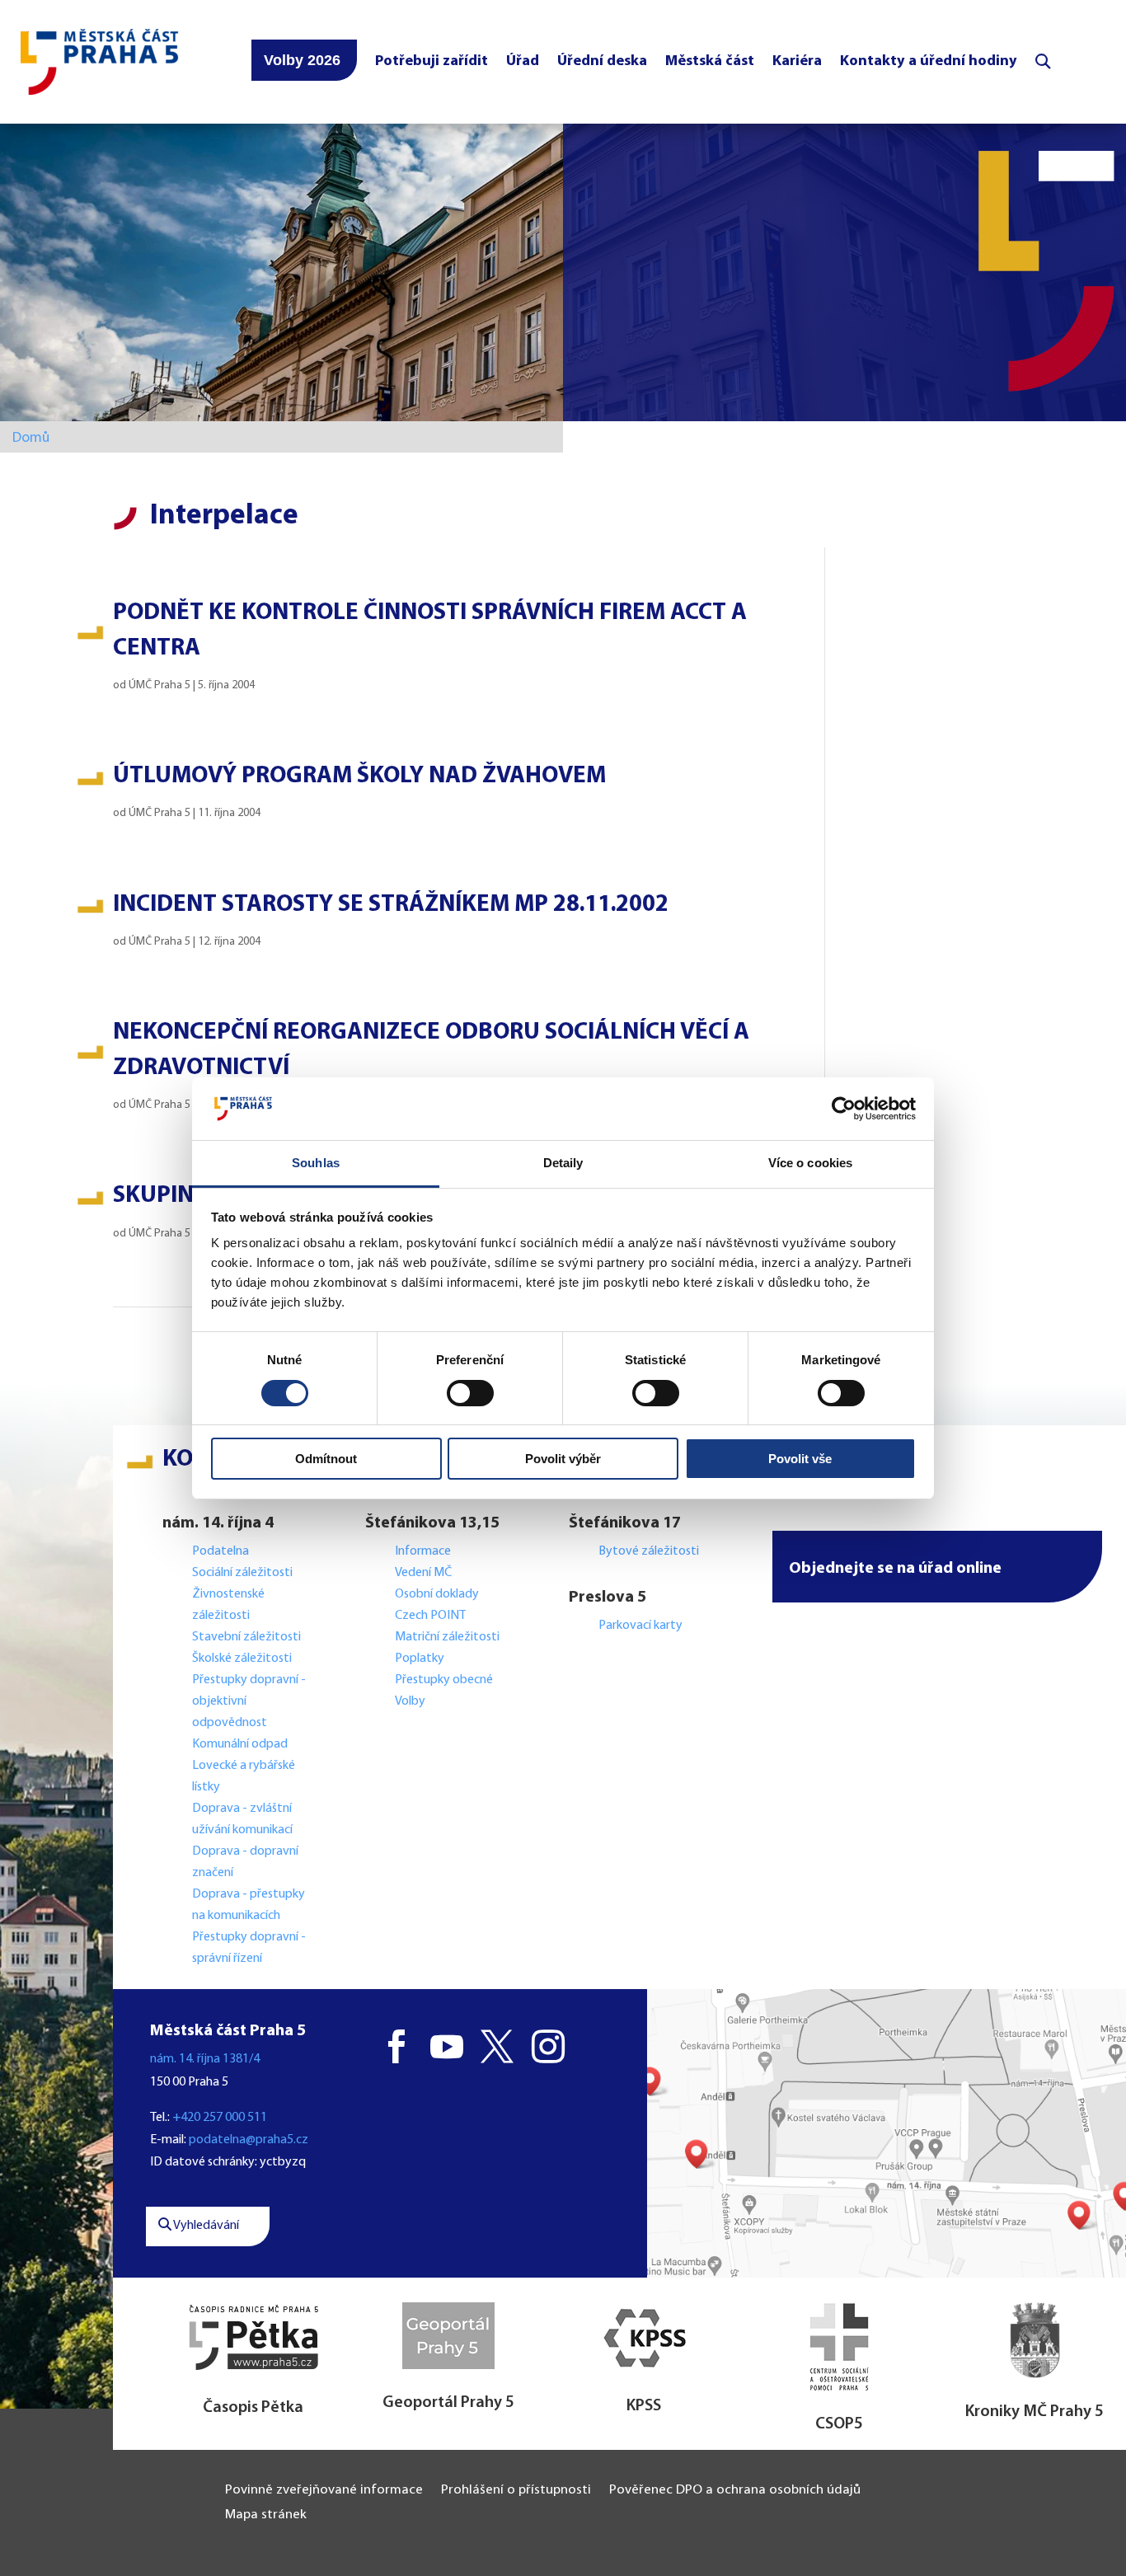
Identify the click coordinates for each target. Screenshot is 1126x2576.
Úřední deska (602, 61)
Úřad (523, 61)
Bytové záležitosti (649, 1551)
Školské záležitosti (242, 1659)
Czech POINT (430, 1616)
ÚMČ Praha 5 (160, 685)
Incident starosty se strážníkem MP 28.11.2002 (391, 905)
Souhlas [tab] (316, 1163)
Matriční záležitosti (447, 1637)
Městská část (710, 61)
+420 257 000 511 (220, 2118)
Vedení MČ (423, 1573)
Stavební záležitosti (246, 1637)
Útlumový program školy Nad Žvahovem (359, 776)
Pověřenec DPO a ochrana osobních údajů (735, 2491)
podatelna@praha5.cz (249, 2140)
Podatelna (221, 1551)
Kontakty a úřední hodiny (929, 61)
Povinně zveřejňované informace (324, 2491)
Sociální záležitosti (242, 1573)
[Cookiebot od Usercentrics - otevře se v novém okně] (844, 1109)
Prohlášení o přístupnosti (516, 2491)
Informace (423, 1551)
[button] (937, 1567)
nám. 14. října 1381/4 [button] (205, 2059)
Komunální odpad (240, 1744)
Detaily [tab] (563, 1163)
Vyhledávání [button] (205, 2226)
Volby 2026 (302, 60)
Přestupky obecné (444, 1680)
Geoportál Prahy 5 (448, 2403)
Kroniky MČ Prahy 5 (1035, 2412)
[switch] (470, 1393)
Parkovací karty (640, 1626)
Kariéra (797, 61)
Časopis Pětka (253, 2408)
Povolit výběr (563, 1459)
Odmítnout (326, 1459)
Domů (31, 438)
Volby (410, 1701)
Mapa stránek (266, 2515)
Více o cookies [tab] (810, 1163)
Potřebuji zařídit (432, 61)
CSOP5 (839, 2424)
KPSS (644, 2406)
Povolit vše (800, 1459)
